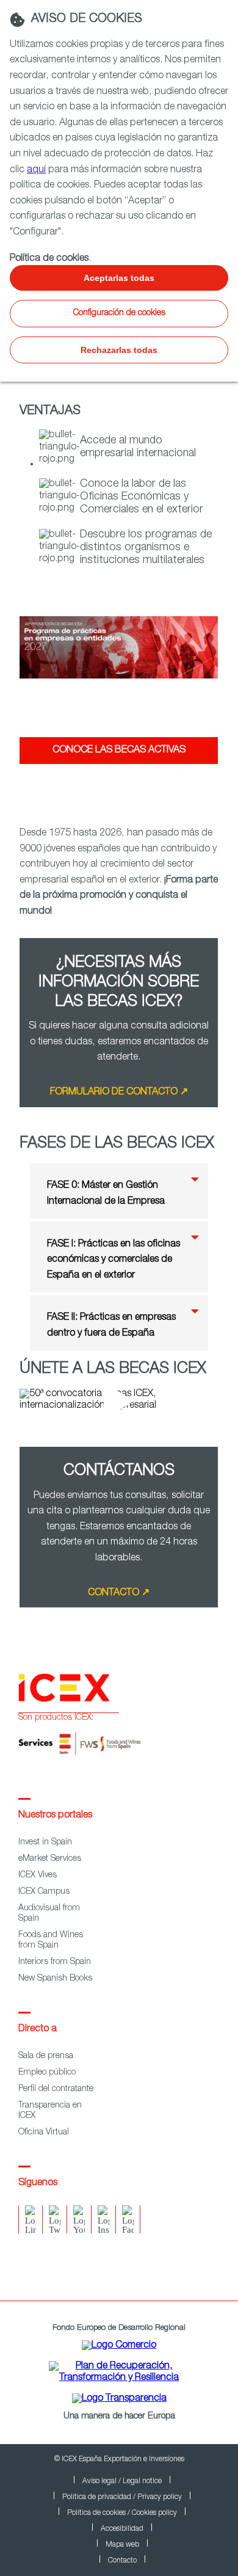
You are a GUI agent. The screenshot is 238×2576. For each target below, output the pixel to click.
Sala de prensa (46, 2056)
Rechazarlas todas (119, 350)
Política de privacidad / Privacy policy (122, 2497)
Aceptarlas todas (119, 278)
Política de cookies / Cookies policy (122, 2513)
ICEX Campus (44, 1892)
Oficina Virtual (44, 2133)
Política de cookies (49, 259)
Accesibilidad (122, 2529)
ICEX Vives (38, 1876)
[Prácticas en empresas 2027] (119, 692)
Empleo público (47, 2073)
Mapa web (122, 2545)
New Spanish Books (55, 1979)
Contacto (122, 2561)
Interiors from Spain (55, 1962)
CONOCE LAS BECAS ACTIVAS (119, 751)
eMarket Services (50, 1859)
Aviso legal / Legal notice (122, 2481)
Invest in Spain (45, 1843)
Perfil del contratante (56, 2089)
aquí (36, 170)
